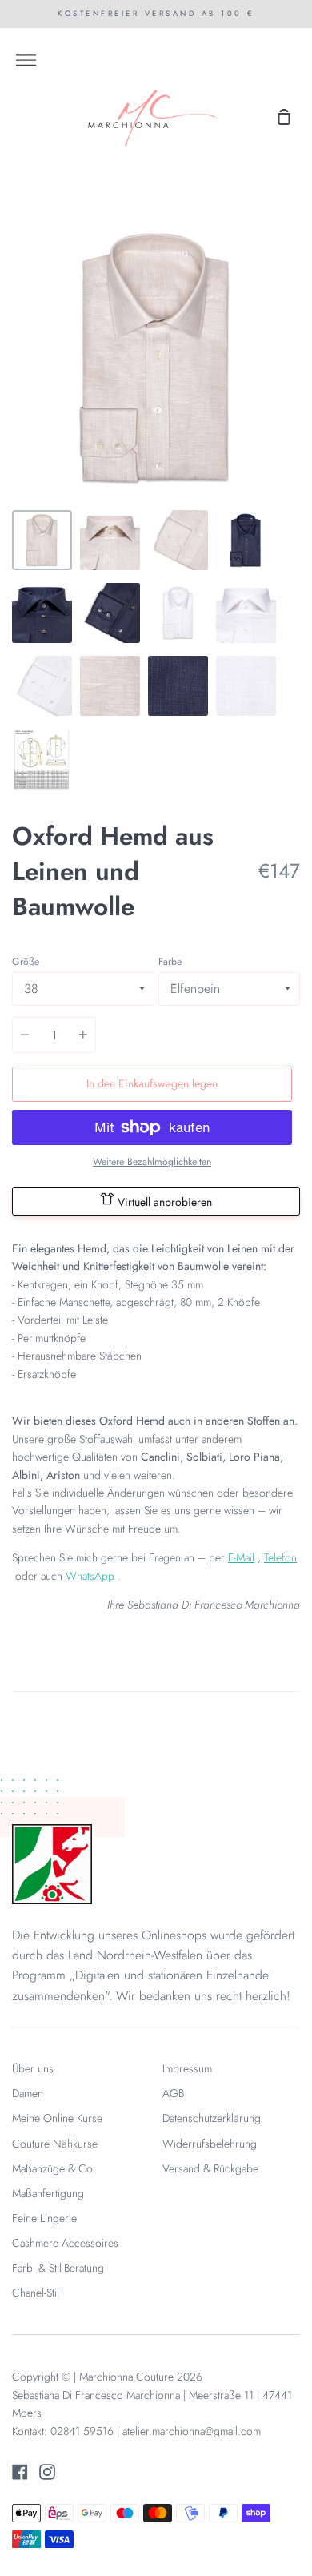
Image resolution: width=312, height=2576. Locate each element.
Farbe (170, 962)
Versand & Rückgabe (210, 2168)
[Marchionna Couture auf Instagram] (47, 2472)
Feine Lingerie (44, 2218)
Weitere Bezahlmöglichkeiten (152, 1162)
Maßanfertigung (48, 2193)
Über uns (33, 2068)
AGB (173, 2093)
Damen (28, 2093)
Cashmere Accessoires (65, 2243)
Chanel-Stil (36, 2293)
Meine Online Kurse (57, 2118)
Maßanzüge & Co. (54, 2168)
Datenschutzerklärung (212, 2118)
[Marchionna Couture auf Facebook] (20, 2472)
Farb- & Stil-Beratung (58, 2268)
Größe (26, 962)
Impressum (187, 2068)
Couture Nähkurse (55, 2144)
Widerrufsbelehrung (210, 2144)
